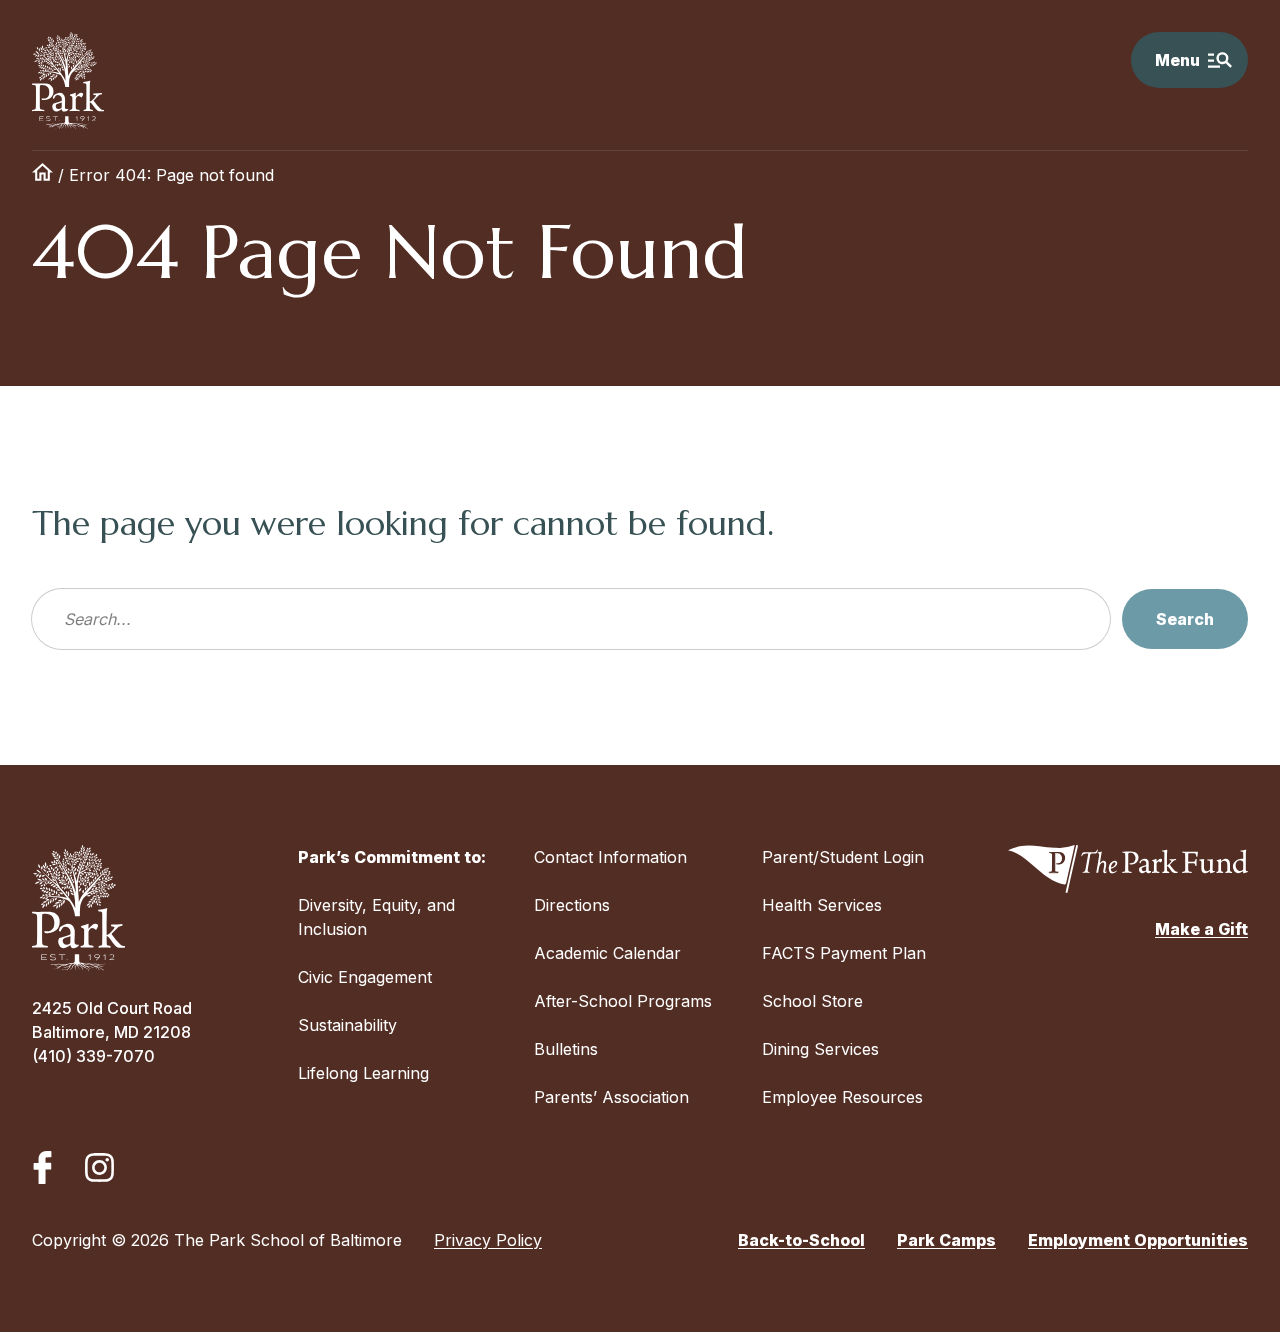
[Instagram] (99, 1167)
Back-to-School (801, 1240)
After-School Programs (623, 1001)
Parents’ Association (611, 1097)
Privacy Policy (488, 1240)
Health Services (822, 905)
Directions (572, 905)
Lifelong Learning (363, 1073)
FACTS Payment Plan (844, 953)
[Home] (42, 175)
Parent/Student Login (843, 857)
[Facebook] (42, 1167)
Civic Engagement (365, 977)
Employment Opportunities (1138, 1240)
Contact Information (610, 857)
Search (1185, 619)
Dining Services (820, 1049)
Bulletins (566, 1049)
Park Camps (946, 1240)
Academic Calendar (607, 953)
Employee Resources (842, 1097)
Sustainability (347, 1025)
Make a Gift (1201, 929)
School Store (812, 1001)
